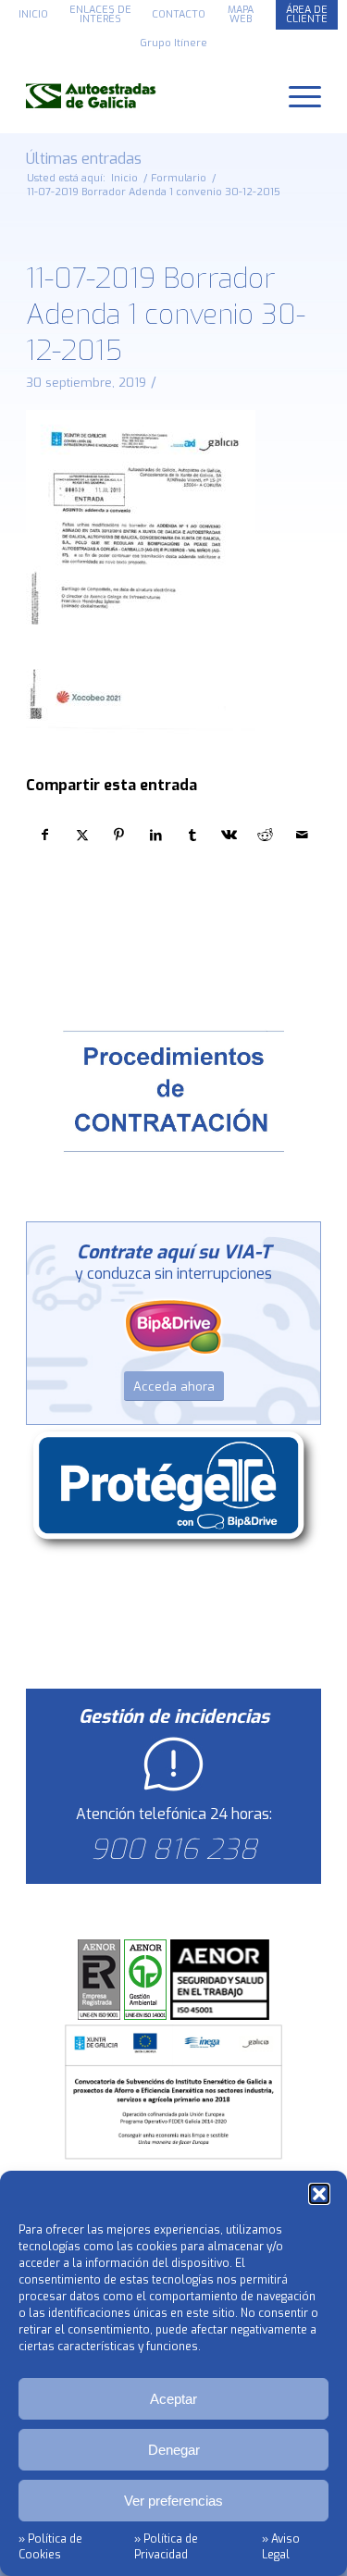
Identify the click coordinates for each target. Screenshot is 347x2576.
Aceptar (173, 2399)
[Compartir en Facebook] (45, 835)
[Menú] (296, 95)
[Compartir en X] (83, 835)
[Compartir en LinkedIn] (156, 835)
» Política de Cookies (50, 2547)
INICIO (33, 14)
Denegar (174, 2450)
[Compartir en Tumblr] (193, 835)
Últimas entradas (84, 159)
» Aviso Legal (281, 2547)
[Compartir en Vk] (229, 835)
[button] (319, 2194)
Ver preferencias (173, 2501)
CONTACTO (179, 14)
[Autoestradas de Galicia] (144, 95)
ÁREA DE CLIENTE (307, 14)
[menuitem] (34, 15)
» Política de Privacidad (166, 2547)
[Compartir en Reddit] (266, 835)
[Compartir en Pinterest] (119, 835)
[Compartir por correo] (302, 835)
